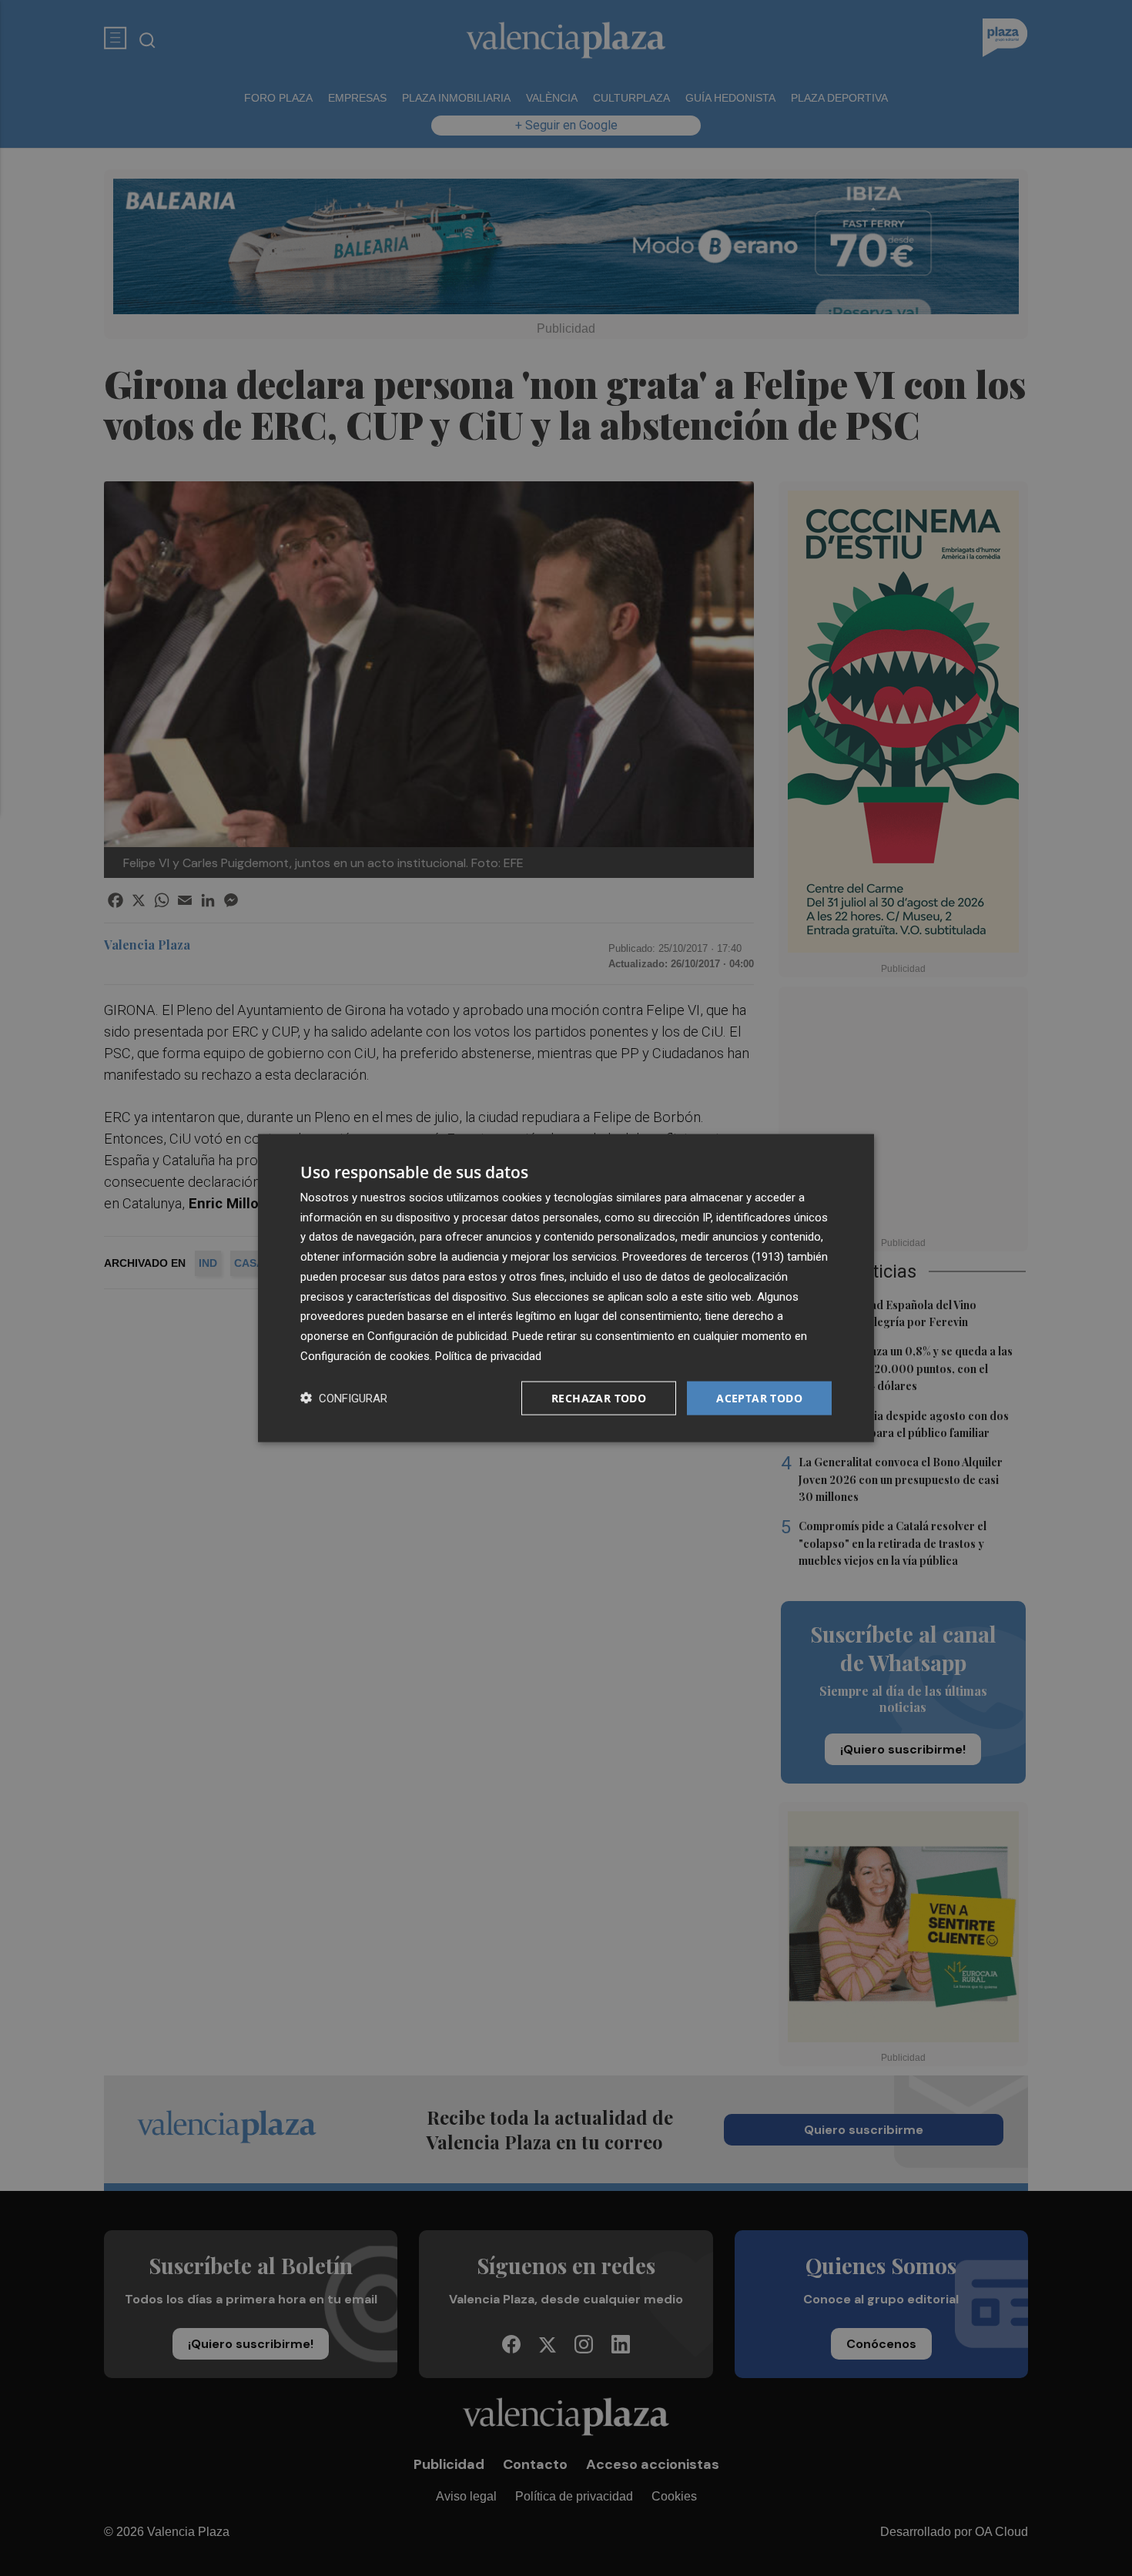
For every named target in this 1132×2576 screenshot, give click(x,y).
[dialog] (566, 1288)
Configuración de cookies (365, 1355)
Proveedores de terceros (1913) (703, 1257)
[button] (344, 1398)
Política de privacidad (488, 1355)
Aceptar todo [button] (759, 1397)
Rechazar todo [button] (599, 1397)
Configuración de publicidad (437, 1336)
